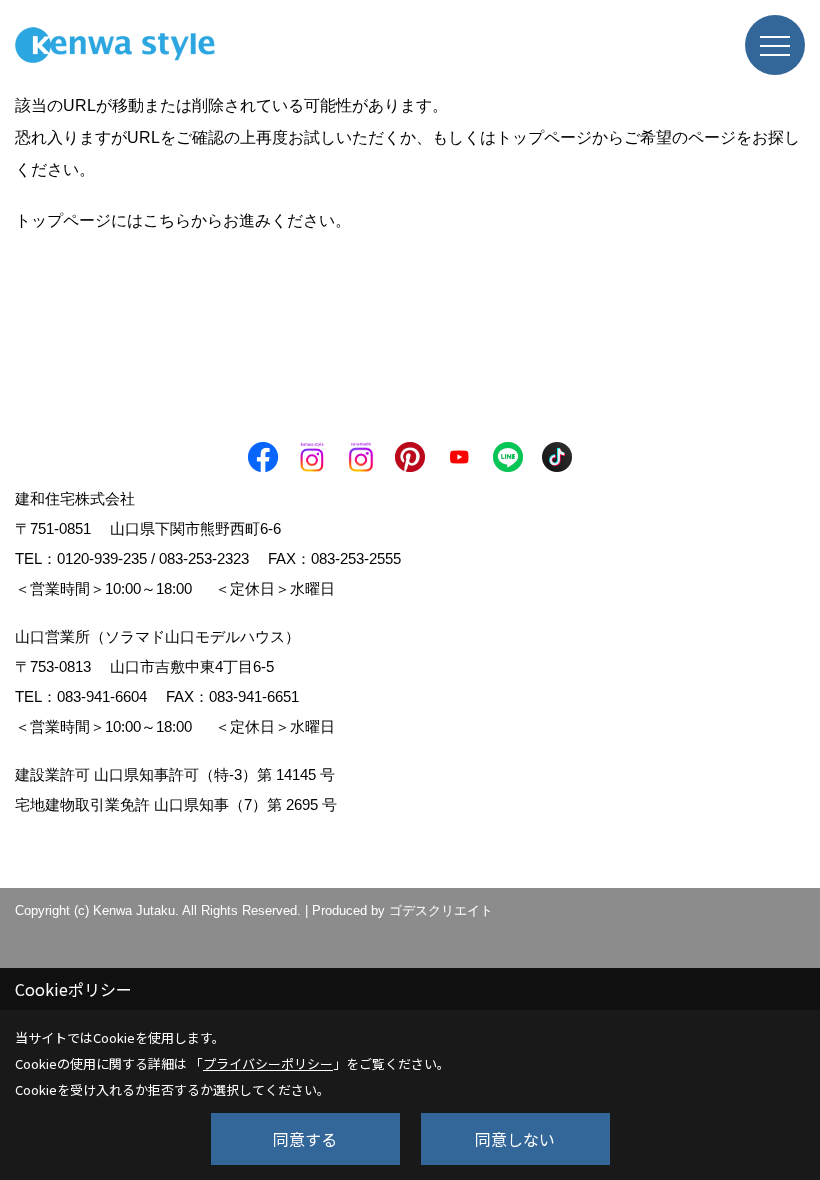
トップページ (544, 137)
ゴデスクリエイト (441, 910)
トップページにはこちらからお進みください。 (183, 220)
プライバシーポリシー (268, 1063)
